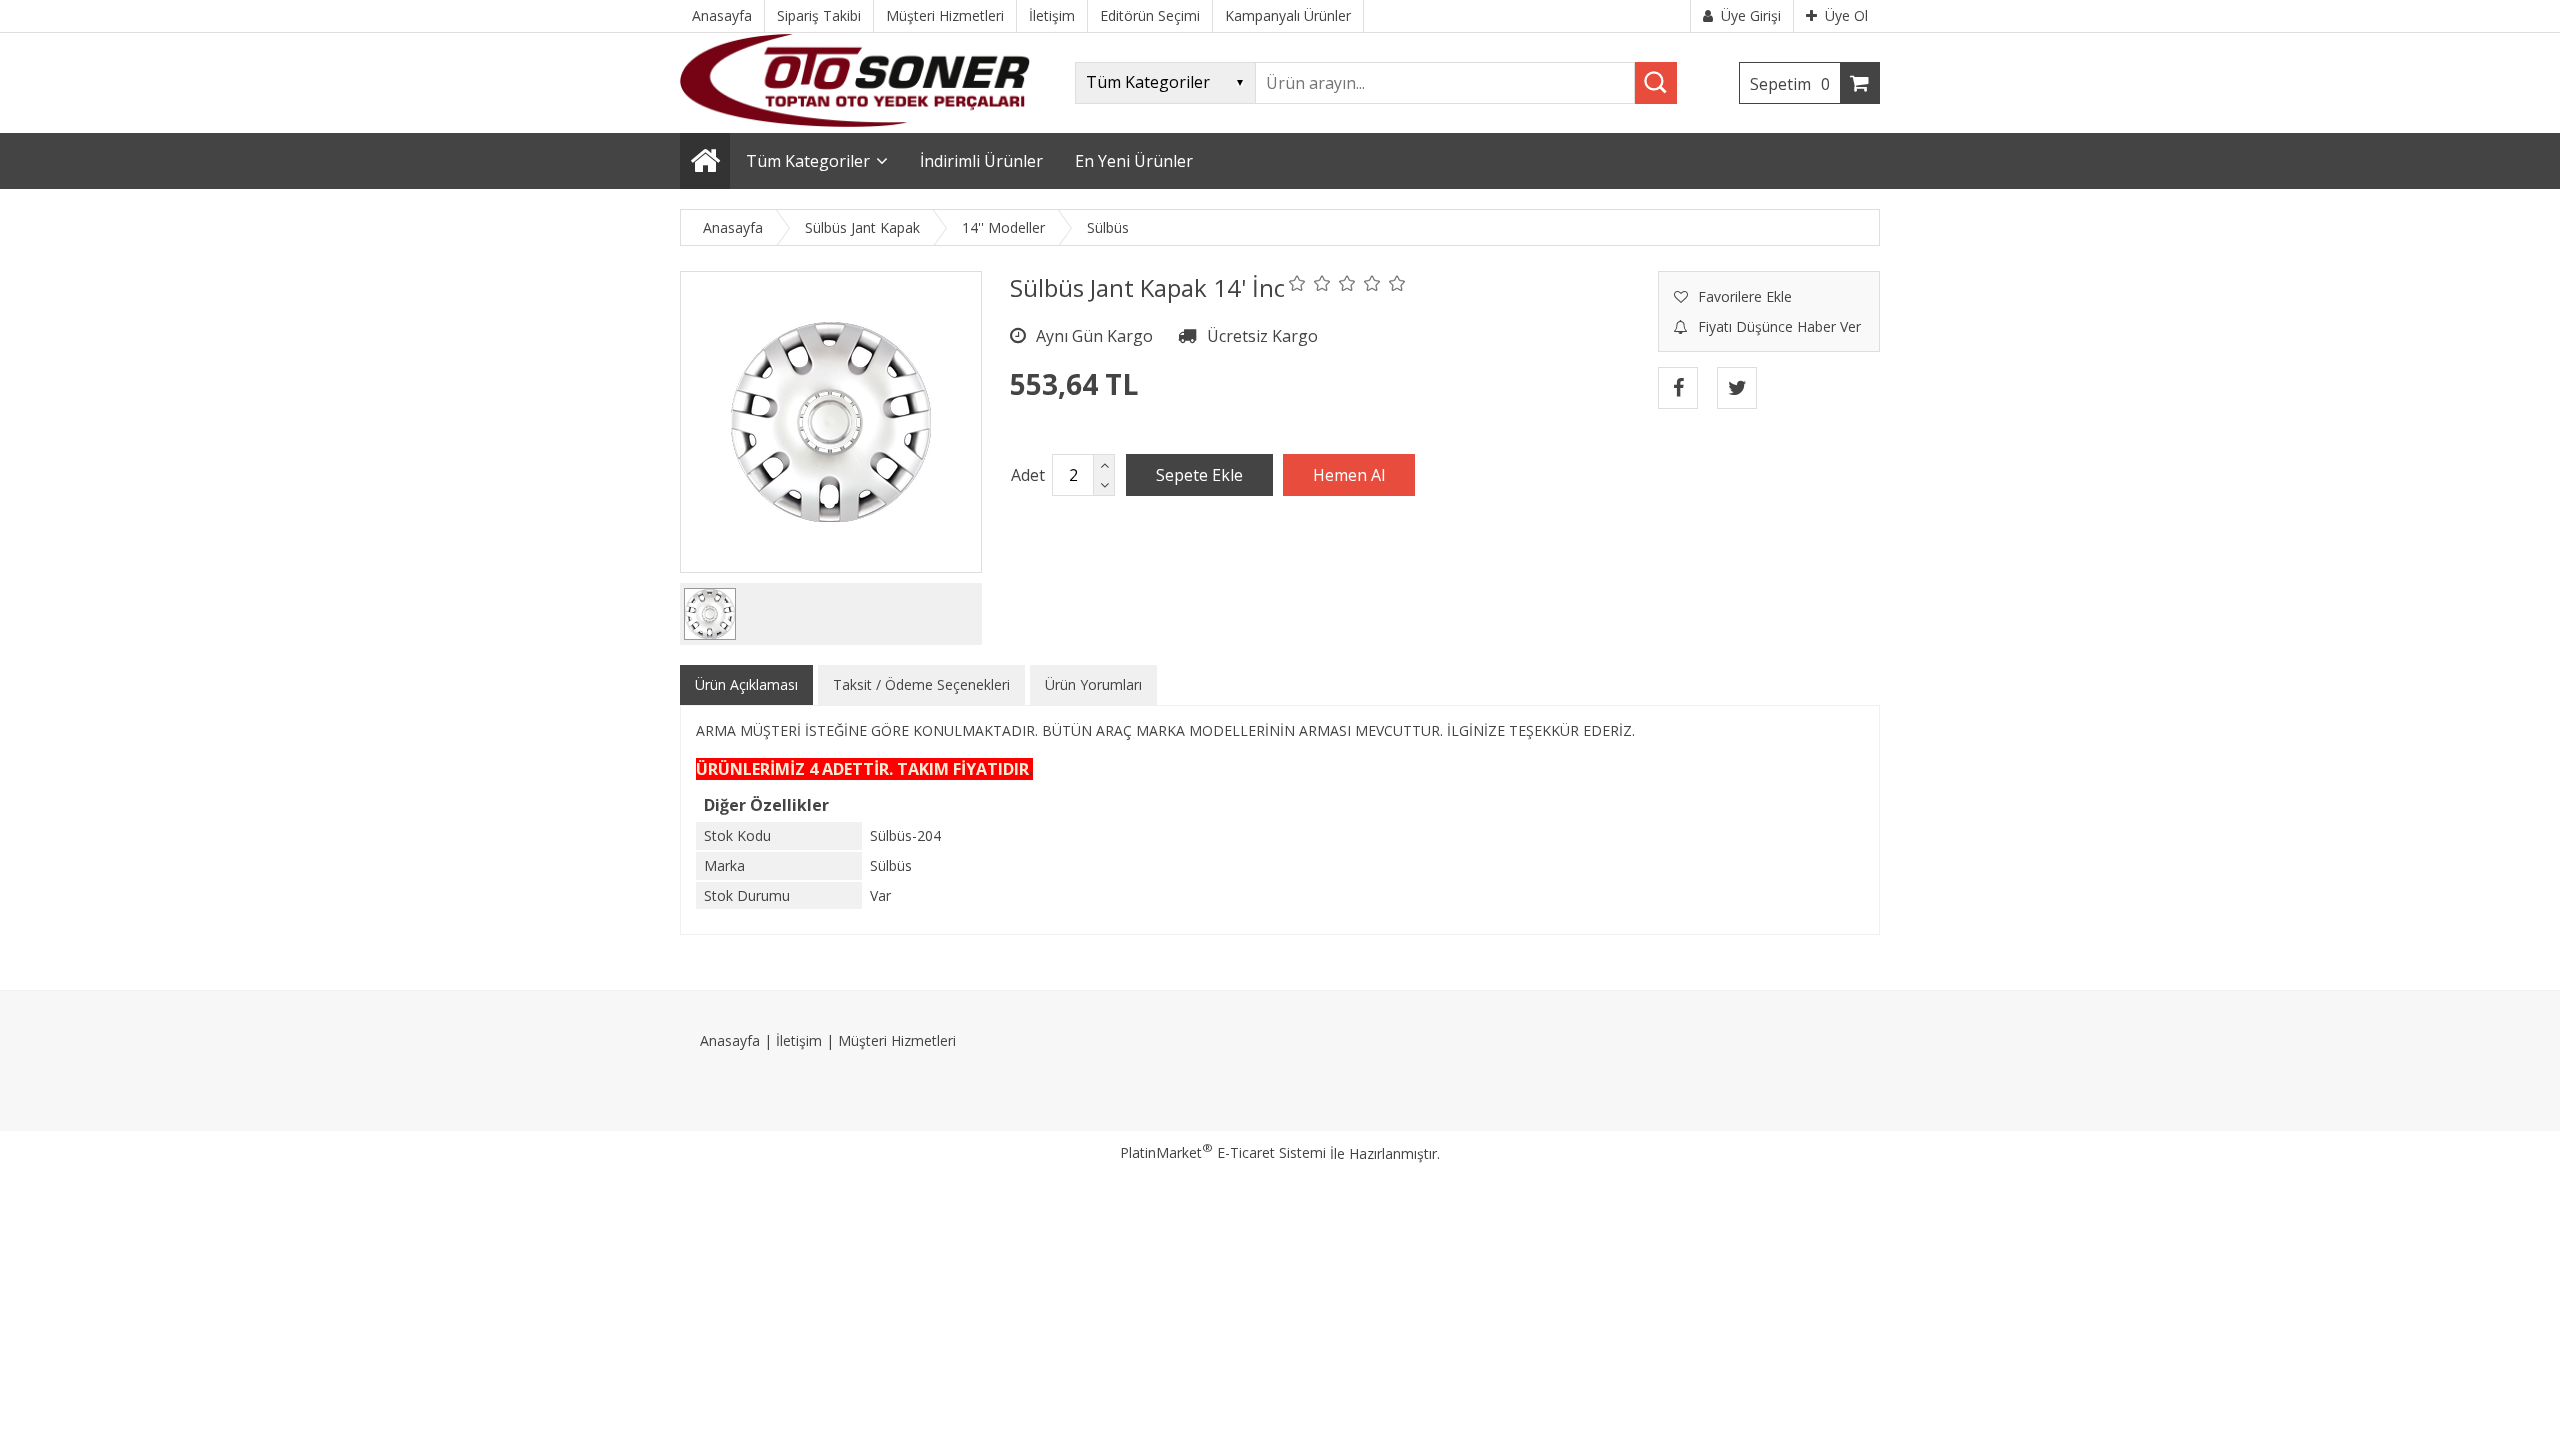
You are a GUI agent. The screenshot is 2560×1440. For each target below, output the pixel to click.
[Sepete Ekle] (1199, 475)
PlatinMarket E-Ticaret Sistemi (1223, 1152)
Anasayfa (730, 1040)
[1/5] (1297, 283)
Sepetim (1790, 84)
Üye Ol (1846, 15)
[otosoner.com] (855, 121)
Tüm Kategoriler (808, 161)
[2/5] (1310, 283)
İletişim (799, 1040)
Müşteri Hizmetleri (897, 1040)
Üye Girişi (1751, 15)
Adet (1028, 475)
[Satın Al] (1349, 475)
